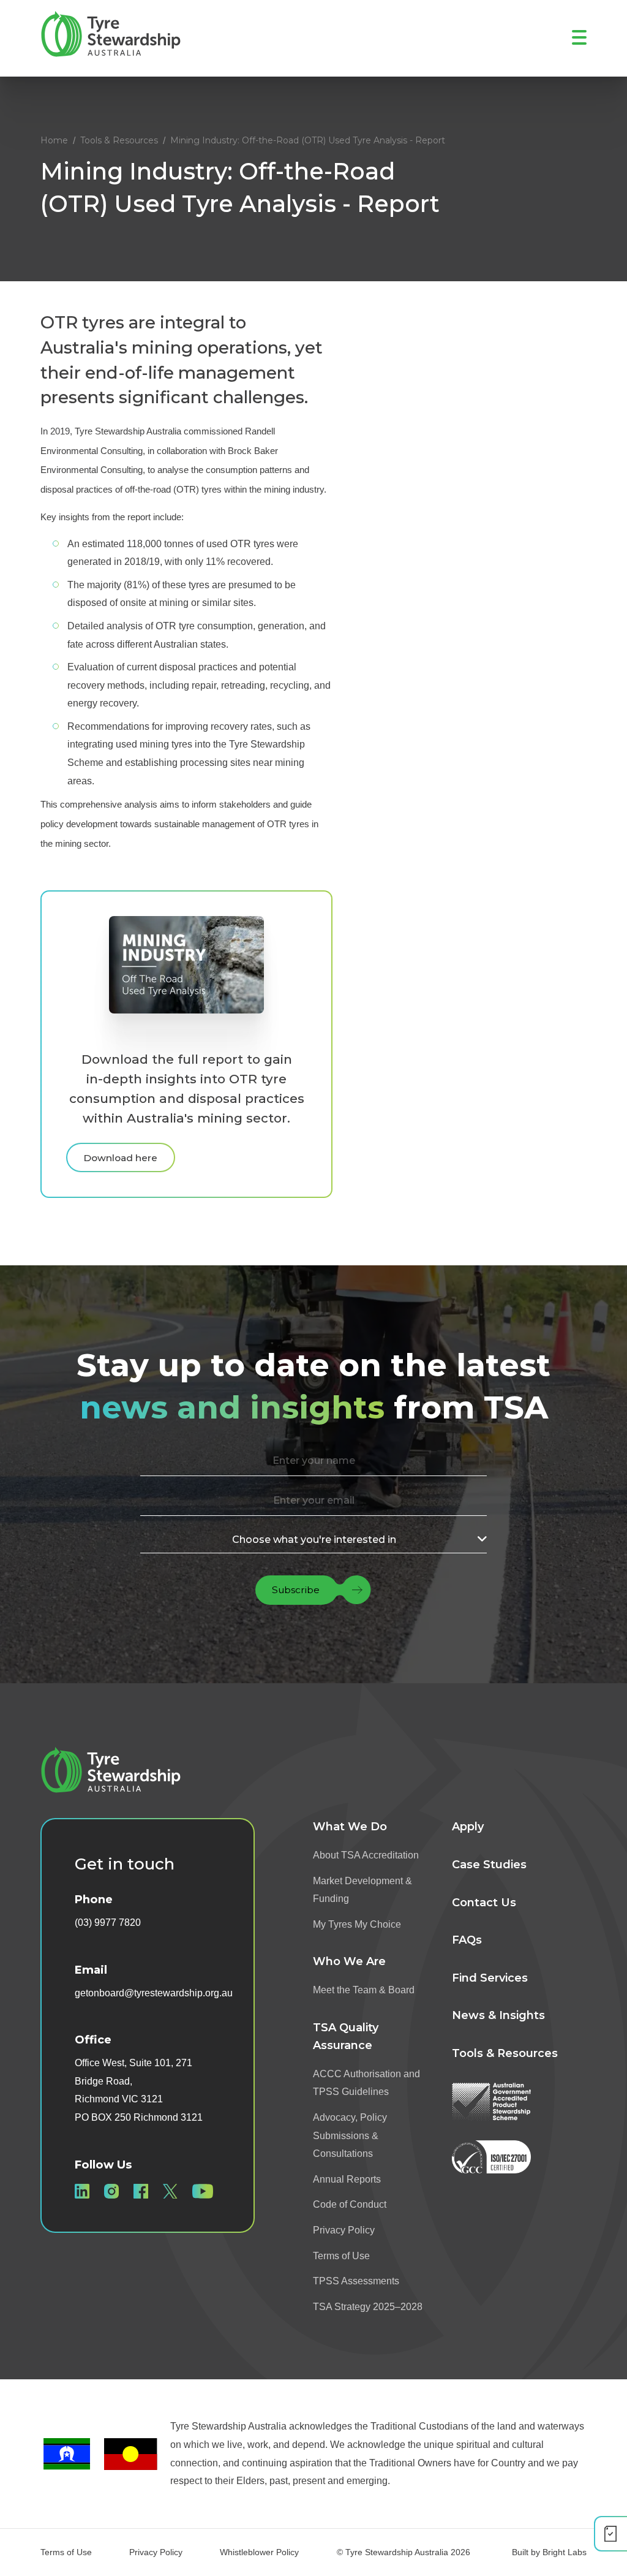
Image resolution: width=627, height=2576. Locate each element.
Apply (468, 1827)
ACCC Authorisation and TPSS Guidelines (366, 2083)
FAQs (467, 1940)
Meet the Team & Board (364, 1990)
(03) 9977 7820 (108, 1923)
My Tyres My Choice (357, 1924)
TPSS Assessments (356, 2281)
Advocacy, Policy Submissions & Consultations (350, 2135)
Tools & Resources (119, 140)
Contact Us (484, 1903)
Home (54, 140)
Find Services (490, 1978)
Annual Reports (347, 2179)
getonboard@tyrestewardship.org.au (154, 1993)
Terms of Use (341, 2256)
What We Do (350, 1827)
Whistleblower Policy (259, 2552)
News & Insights (498, 2015)
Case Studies (489, 1865)
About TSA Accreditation (366, 1855)
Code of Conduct (350, 2204)
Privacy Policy (344, 2230)
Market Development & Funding (362, 1890)
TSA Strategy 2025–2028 (368, 2307)
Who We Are (349, 1961)
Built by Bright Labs (549, 2552)
